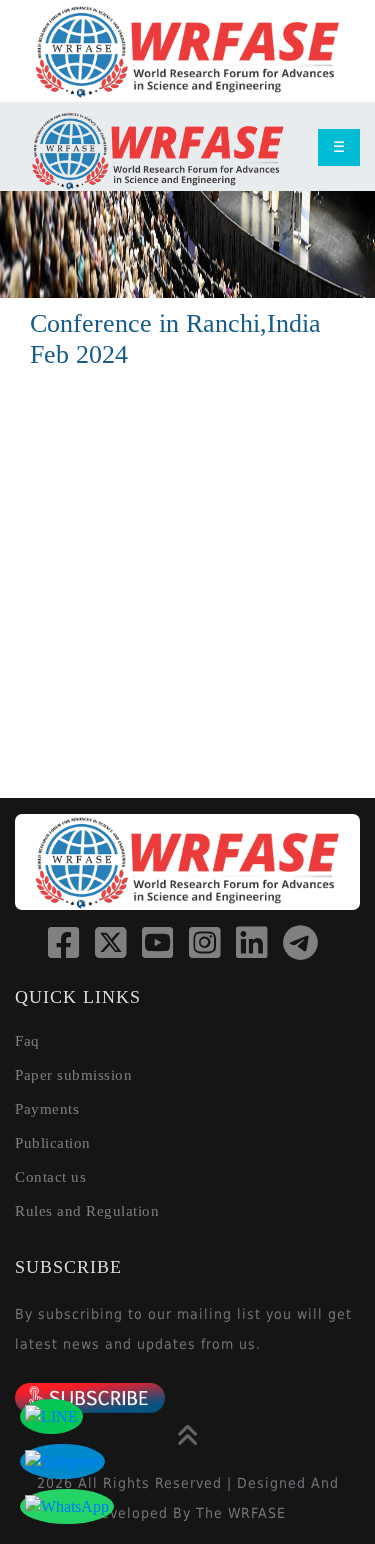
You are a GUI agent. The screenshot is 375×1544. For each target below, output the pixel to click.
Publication (53, 1143)
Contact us (50, 1177)
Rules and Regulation (87, 1211)
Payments (47, 1109)
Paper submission (73, 1075)
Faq (27, 1041)
